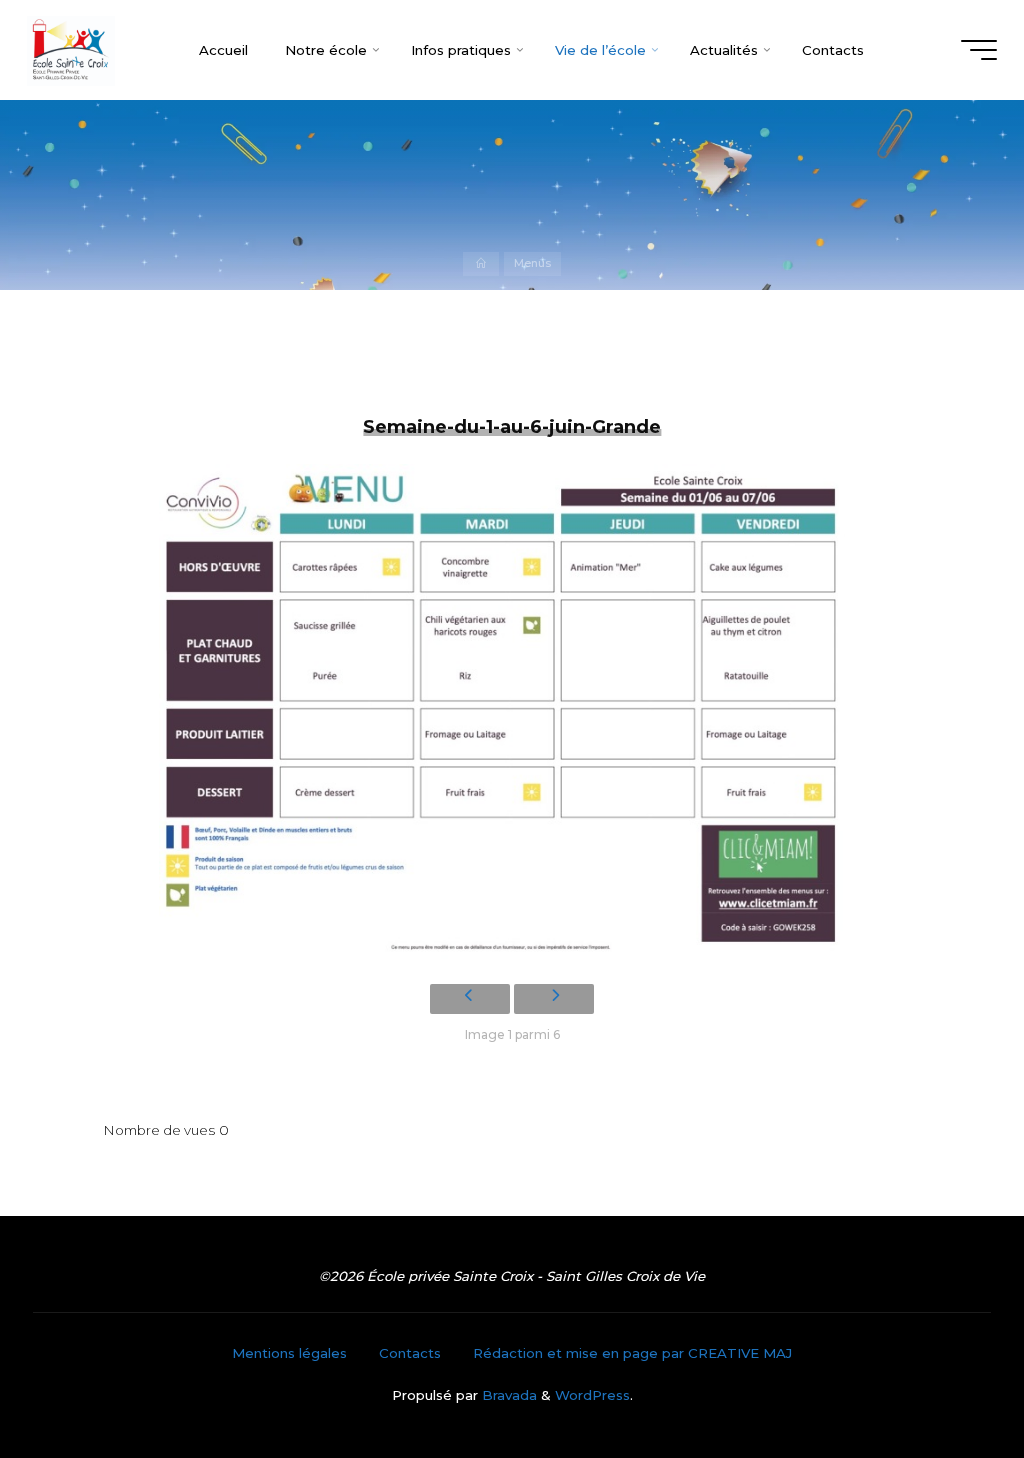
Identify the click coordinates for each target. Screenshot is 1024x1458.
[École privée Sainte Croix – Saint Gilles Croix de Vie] (71, 50)
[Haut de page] (946, 1380)
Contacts (410, 1353)
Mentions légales (289, 1353)
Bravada (507, 1395)
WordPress (592, 1395)
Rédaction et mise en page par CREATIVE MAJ (632, 1353)
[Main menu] (979, 50)
